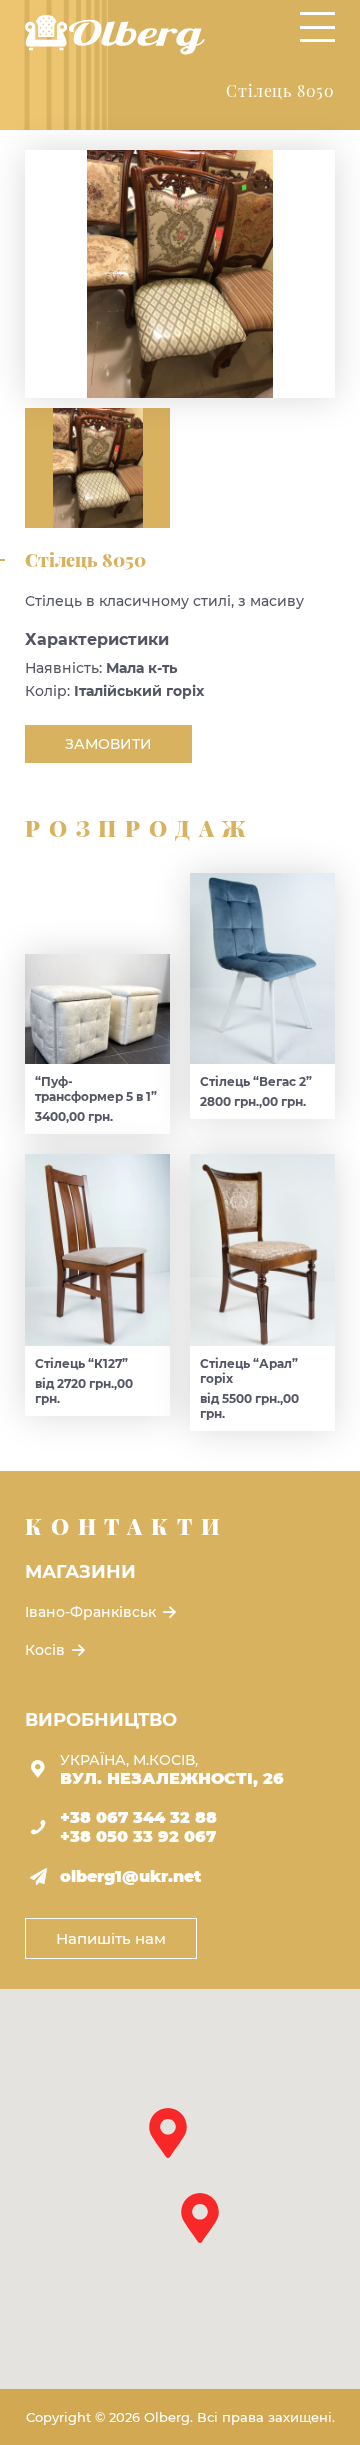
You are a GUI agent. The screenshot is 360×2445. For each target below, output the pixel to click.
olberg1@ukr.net (130, 1876)
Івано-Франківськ (92, 1612)
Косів (47, 1650)
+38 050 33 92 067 (138, 1836)
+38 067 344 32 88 (138, 1817)
